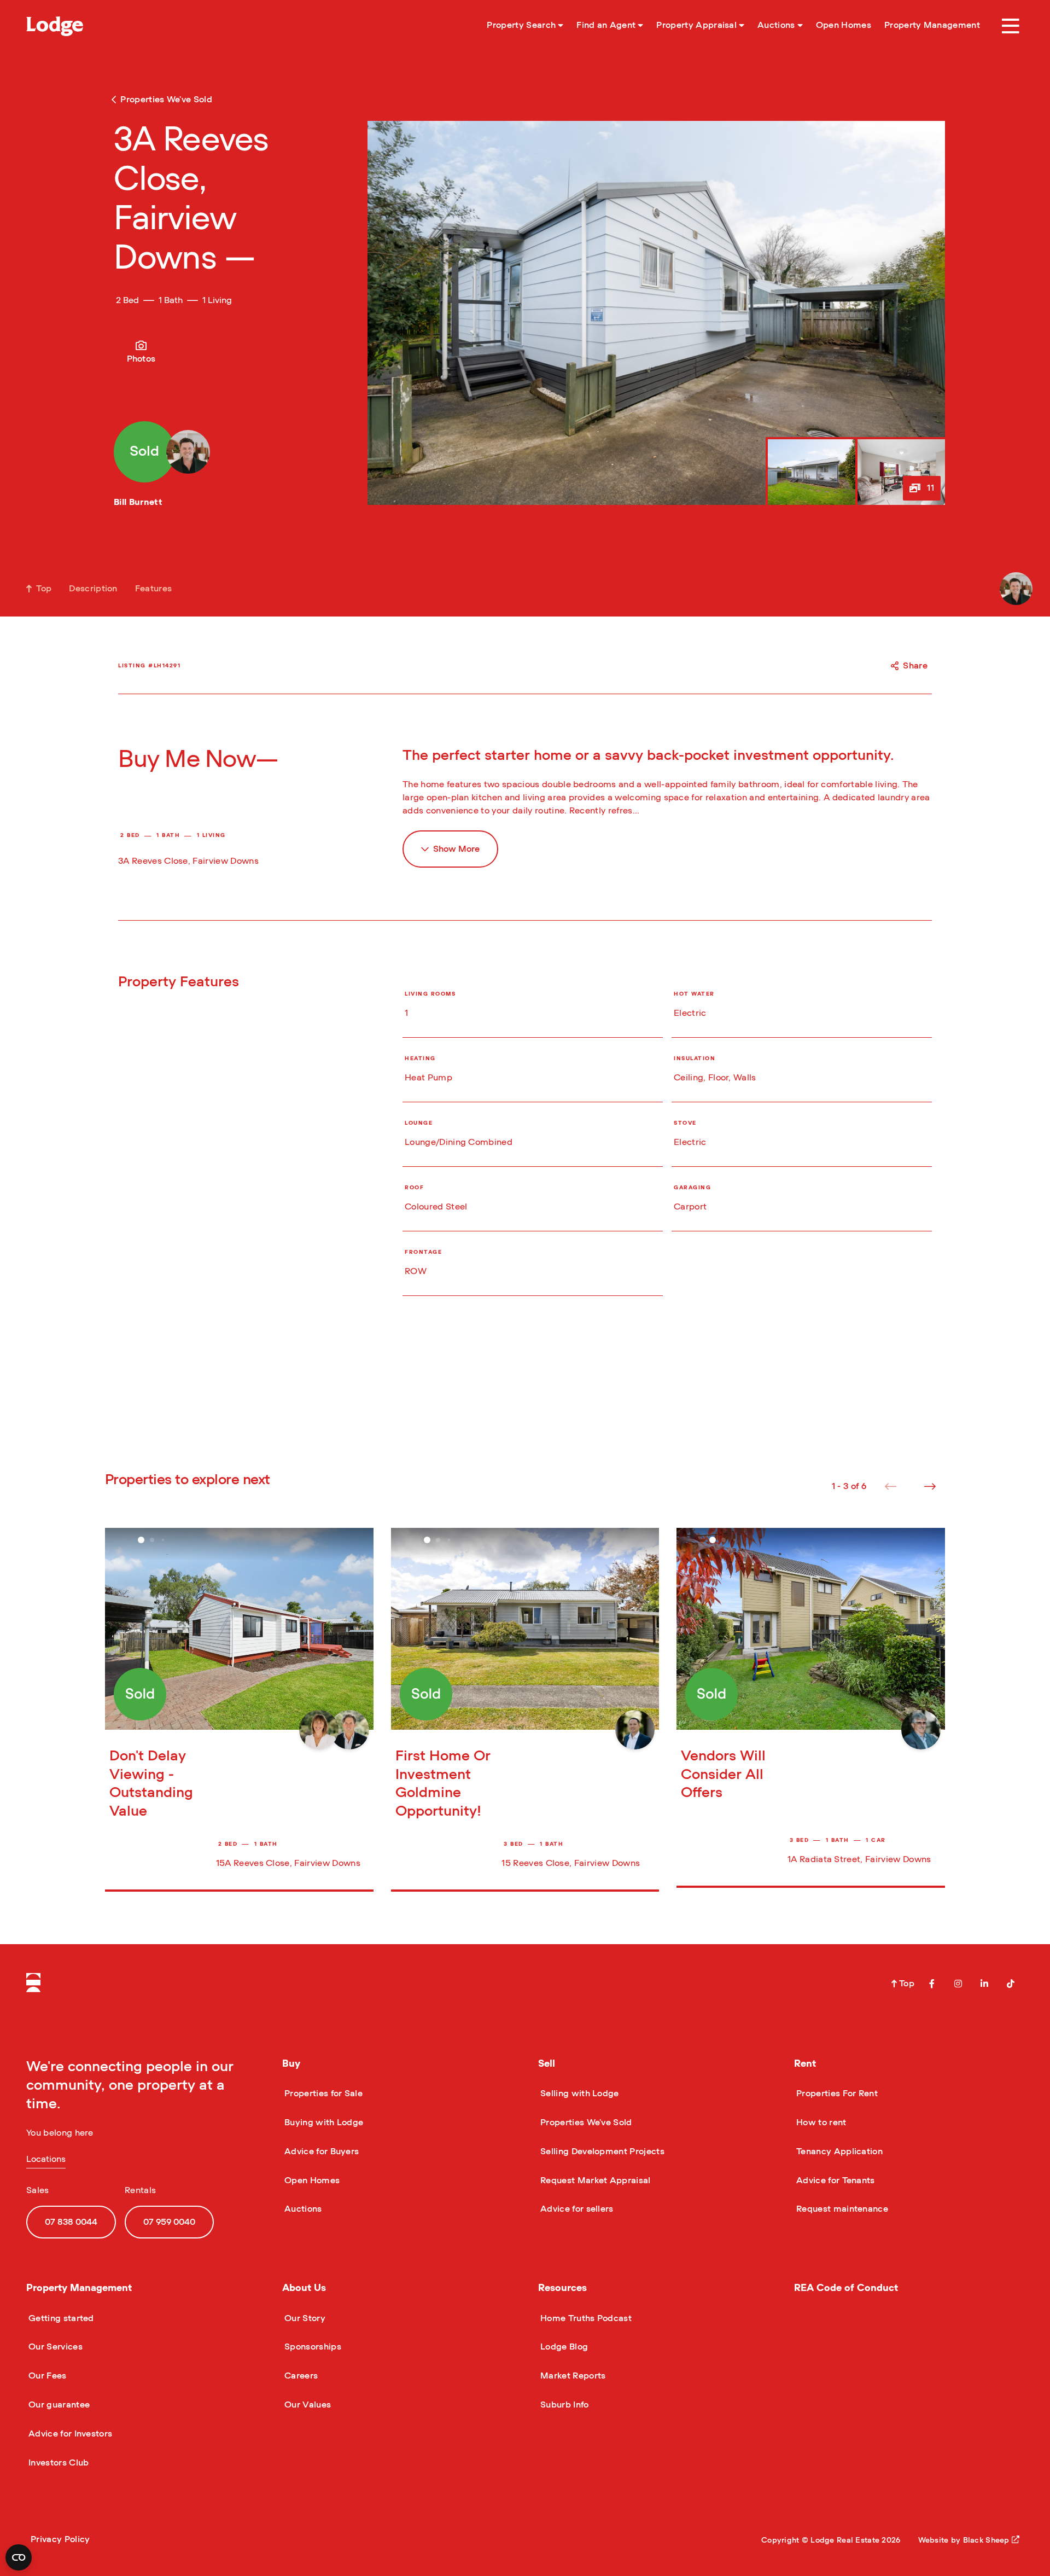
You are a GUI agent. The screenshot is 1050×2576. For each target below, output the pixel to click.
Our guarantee (58, 2405)
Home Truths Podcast (585, 2318)
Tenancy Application (838, 2151)
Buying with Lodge (323, 2123)
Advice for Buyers (320, 2151)
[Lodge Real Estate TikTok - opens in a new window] (1011, 1984)
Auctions (302, 2209)
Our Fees (46, 2376)
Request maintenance (841, 2209)
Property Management (79, 2288)
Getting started (60, 2318)
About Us (304, 2288)
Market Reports (572, 2376)
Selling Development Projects (601, 2151)
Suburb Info (564, 2405)
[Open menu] (1011, 26)
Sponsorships (312, 2347)
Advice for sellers (576, 2209)
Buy (291, 2064)
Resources (562, 2288)
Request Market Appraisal (594, 2180)
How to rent (820, 2123)
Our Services (54, 2347)
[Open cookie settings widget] (19, 2557)
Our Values (307, 2405)
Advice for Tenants (835, 2180)
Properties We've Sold (585, 2123)
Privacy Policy (60, 2539)
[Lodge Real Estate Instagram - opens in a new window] (958, 1984)
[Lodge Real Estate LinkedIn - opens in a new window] (984, 1984)
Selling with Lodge (579, 2094)
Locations (46, 2159)
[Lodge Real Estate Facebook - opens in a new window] (932, 1984)
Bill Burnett (138, 502)
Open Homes (311, 2180)
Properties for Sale (322, 2094)
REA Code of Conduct (846, 2288)
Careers (300, 2376)
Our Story (304, 2318)
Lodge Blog (563, 2347)
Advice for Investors (69, 2434)
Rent (805, 2064)
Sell (547, 2064)
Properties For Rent (836, 2094)
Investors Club (57, 2463)
